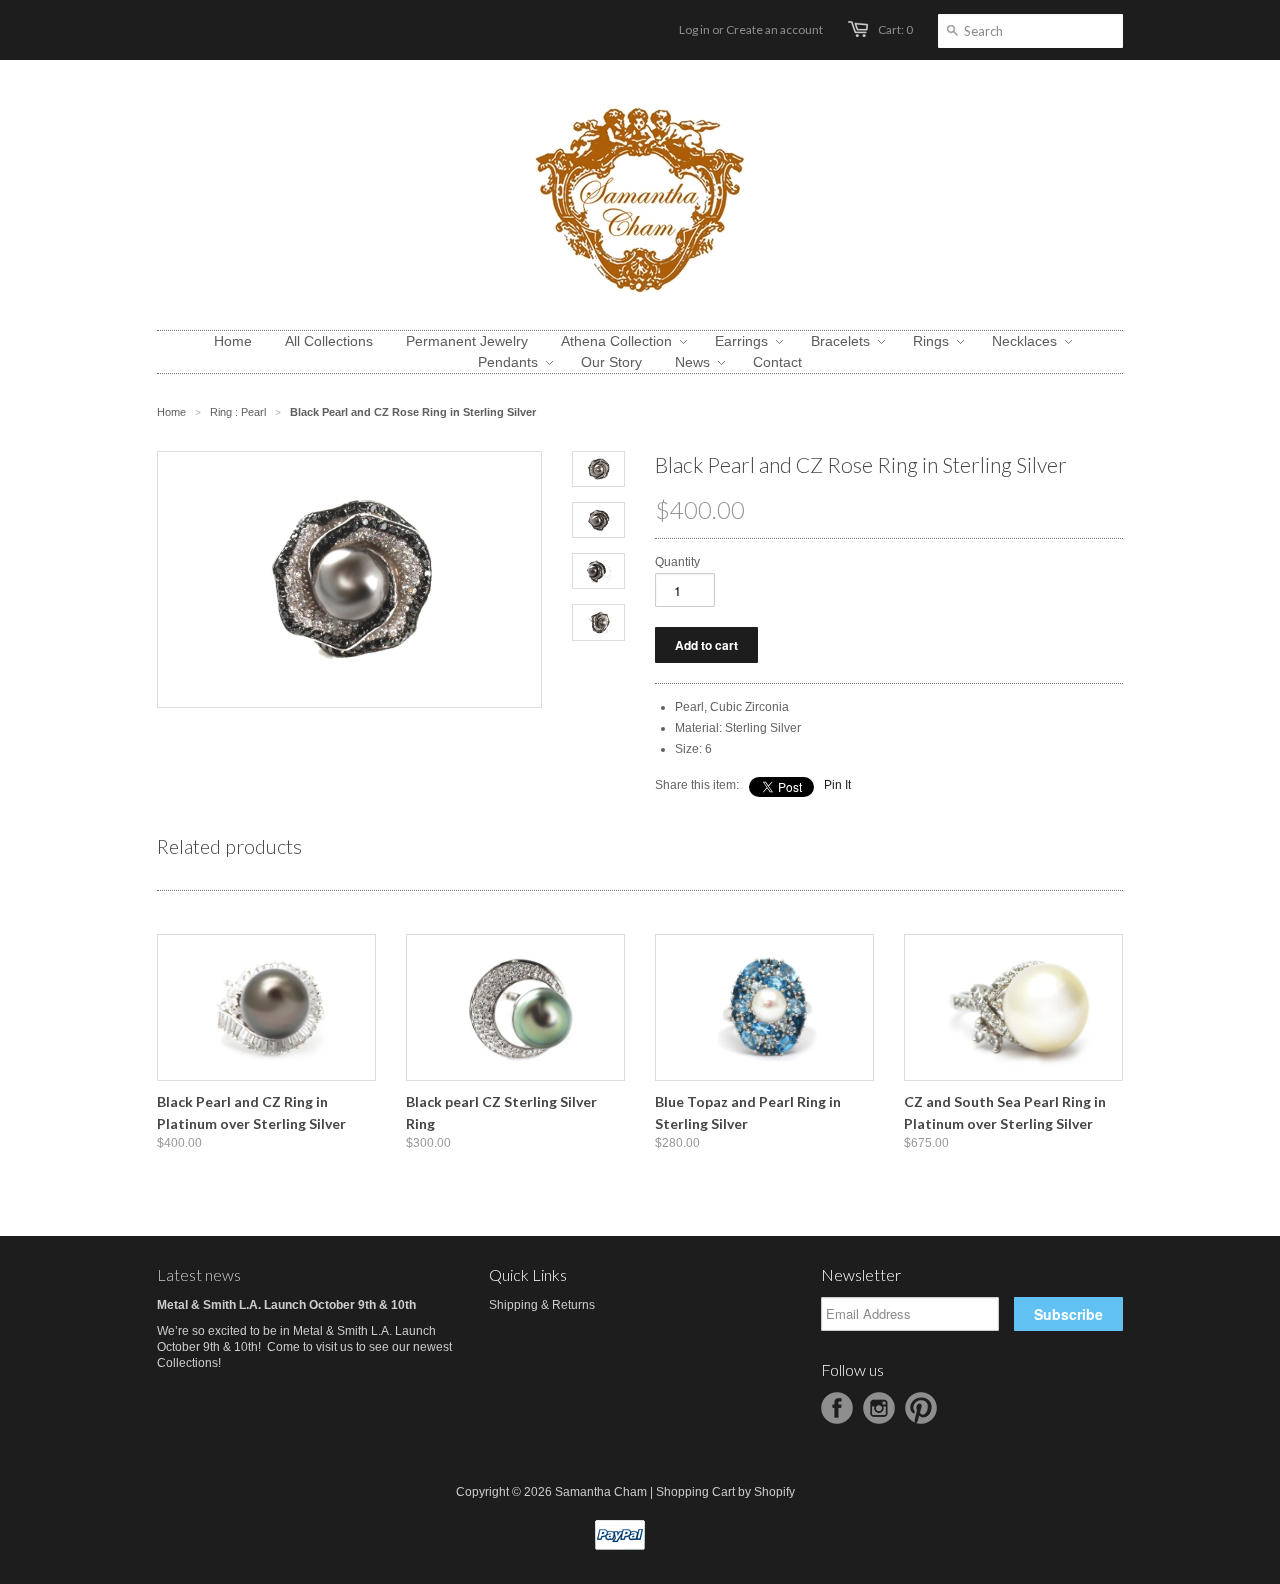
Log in (694, 29)
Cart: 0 (895, 29)
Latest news (199, 1274)
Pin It (837, 785)
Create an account (774, 29)
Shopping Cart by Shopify (725, 1492)
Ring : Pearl (238, 412)
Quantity (677, 562)
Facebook (837, 1408)
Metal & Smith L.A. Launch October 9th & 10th (286, 1305)
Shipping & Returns (542, 1305)
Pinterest (921, 1408)
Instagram (879, 1408)
